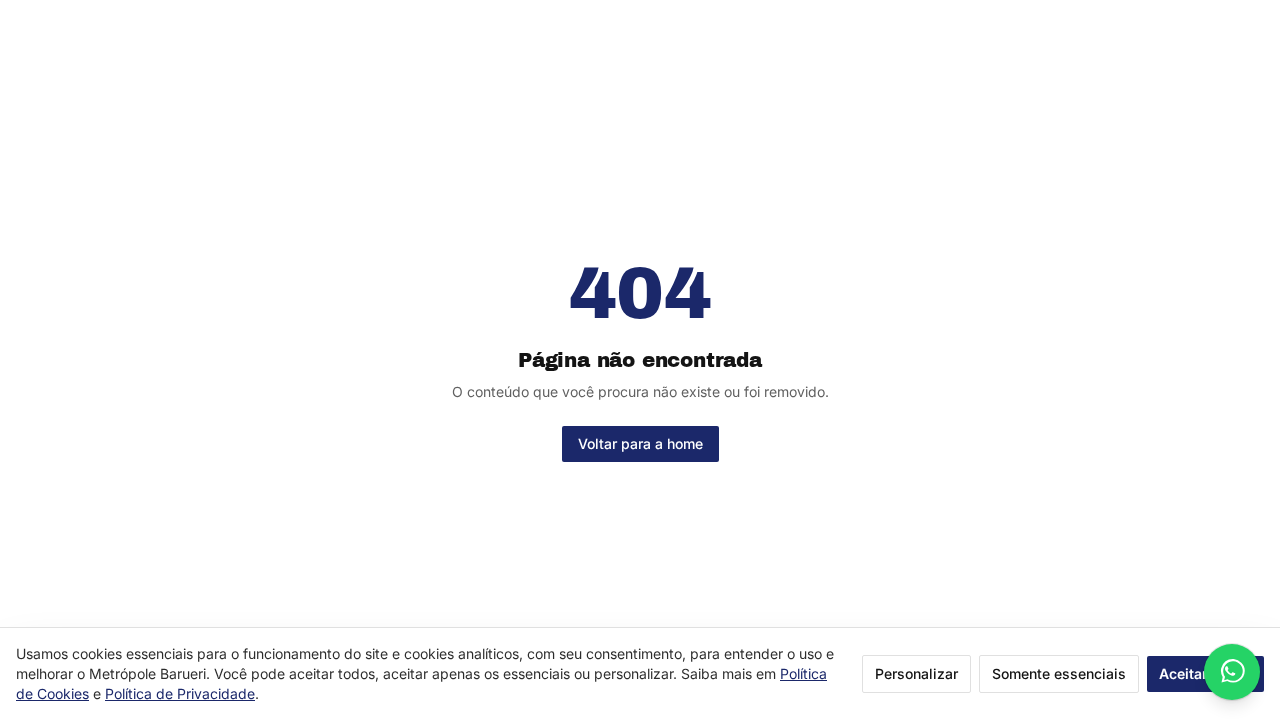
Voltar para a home (640, 443)
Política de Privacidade (180, 693)
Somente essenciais (1059, 673)
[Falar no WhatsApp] (1232, 672)
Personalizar (916, 673)
